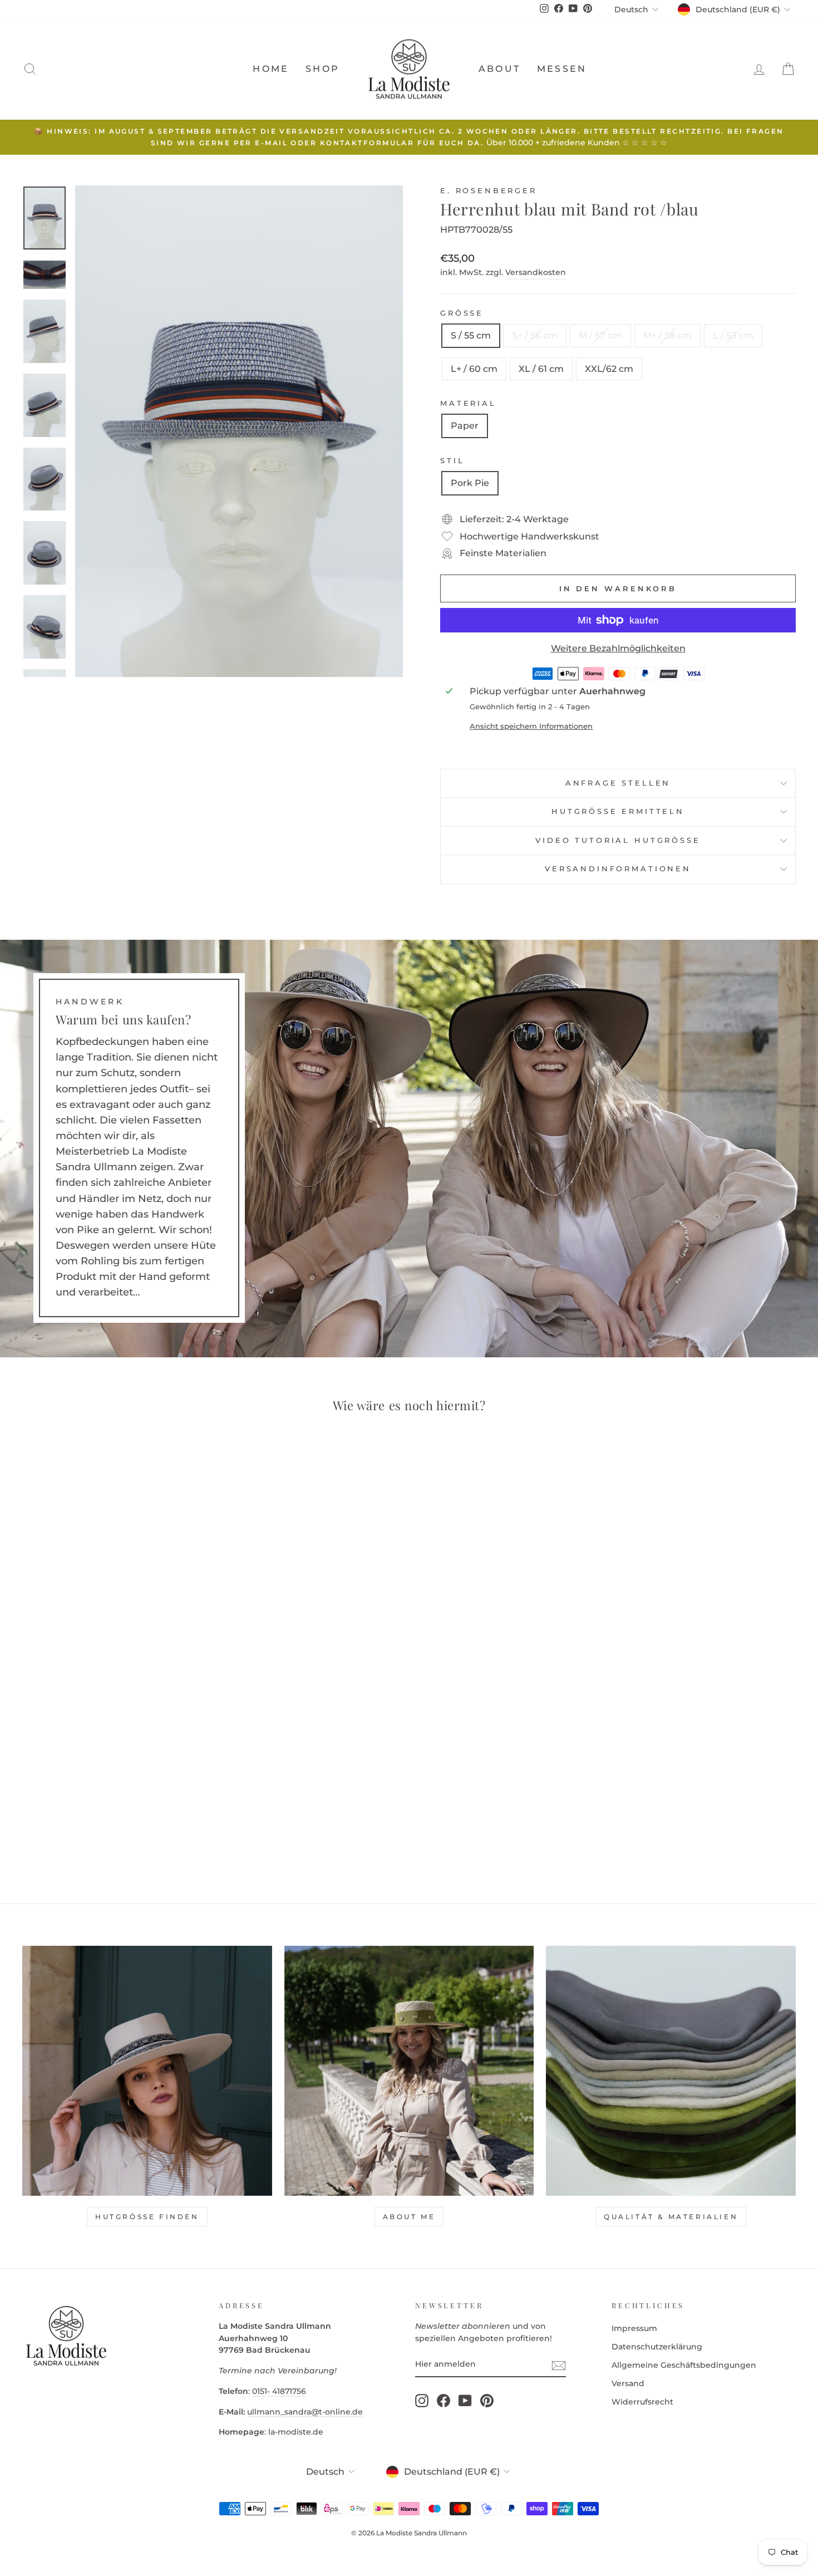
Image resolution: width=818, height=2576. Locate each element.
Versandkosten (536, 272)
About (499, 69)
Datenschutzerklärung (657, 2347)
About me (409, 2217)
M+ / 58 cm (667, 335)
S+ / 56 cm (535, 335)
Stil (452, 461)
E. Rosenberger (489, 191)
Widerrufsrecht (642, 2402)
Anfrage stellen (618, 783)
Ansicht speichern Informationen (531, 726)
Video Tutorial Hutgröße (618, 840)
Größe (462, 313)
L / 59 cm (733, 335)
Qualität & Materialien (671, 2217)
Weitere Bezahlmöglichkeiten (618, 648)
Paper (465, 426)
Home (271, 69)
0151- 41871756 (279, 2391)
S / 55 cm (471, 335)
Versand (628, 2383)
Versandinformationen (618, 869)
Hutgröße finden (147, 2217)
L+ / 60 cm (474, 369)
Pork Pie (470, 483)
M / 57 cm (600, 335)
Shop (322, 69)
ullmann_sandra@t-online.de (305, 2412)
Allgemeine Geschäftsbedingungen (684, 2365)
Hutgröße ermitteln (618, 811)
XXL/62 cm (609, 369)
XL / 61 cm (541, 369)
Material (468, 403)
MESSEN (562, 69)
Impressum (634, 2328)
